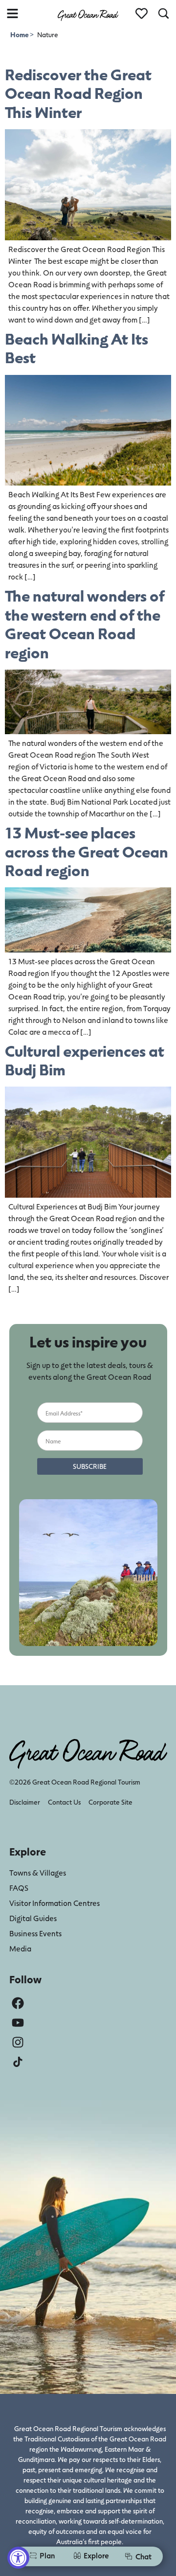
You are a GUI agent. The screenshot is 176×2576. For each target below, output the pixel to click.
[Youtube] (18, 2023)
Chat (143, 2556)
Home (20, 35)
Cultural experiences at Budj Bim (85, 1060)
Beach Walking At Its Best (77, 348)
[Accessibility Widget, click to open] (18, 2558)
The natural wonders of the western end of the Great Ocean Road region (85, 624)
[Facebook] (18, 2003)
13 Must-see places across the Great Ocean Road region (87, 851)
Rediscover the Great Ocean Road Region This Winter (78, 93)
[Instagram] (18, 2042)
